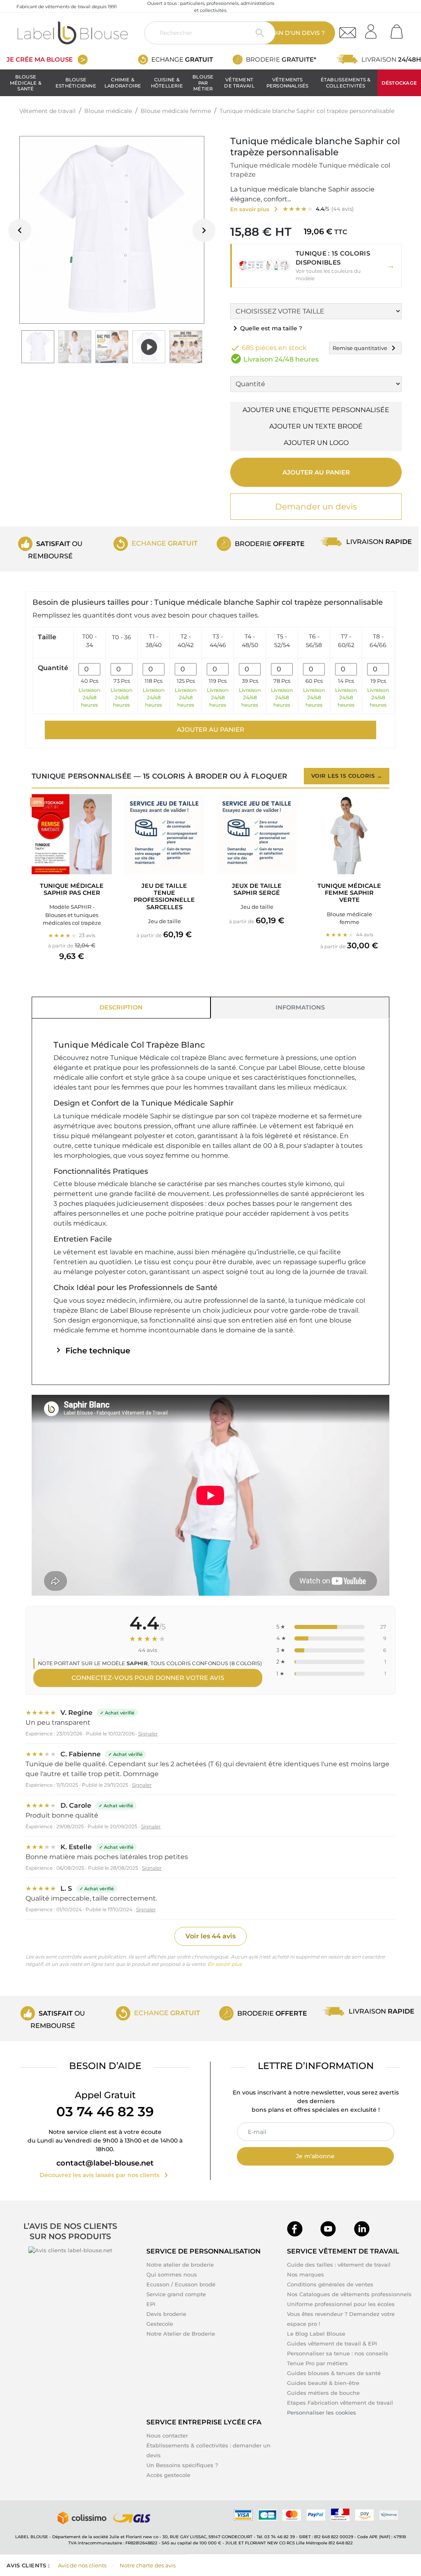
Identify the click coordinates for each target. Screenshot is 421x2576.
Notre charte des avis (148, 2565)
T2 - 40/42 (186, 641)
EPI (151, 2304)
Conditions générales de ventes (330, 2284)
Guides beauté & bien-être (323, 2383)
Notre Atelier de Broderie (181, 2334)
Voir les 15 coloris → (347, 776)
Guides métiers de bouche (323, 2393)
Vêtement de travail (239, 83)
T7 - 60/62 (346, 641)
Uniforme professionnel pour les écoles (341, 2304)
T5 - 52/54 (282, 641)
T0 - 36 (121, 637)
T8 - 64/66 (378, 641)
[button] (316, 266)
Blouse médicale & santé (26, 83)
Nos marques (305, 2274)
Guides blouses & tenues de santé (334, 2373)
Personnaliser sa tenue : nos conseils (338, 2353)
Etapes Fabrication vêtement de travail (340, 2403)
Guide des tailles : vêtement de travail (339, 2265)
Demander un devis (316, 507)
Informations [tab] (300, 1007)
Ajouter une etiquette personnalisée (316, 410)
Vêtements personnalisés (288, 83)
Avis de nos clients (82, 2565)
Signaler (148, 1734)
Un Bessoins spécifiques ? (182, 2465)
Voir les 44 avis (210, 1936)
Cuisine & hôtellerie (167, 83)
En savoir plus (225, 1964)
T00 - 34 (89, 641)
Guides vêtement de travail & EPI (332, 2343)
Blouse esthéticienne (76, 83)
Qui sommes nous (172, 2274)
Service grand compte (176, 2294)
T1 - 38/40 (154, 641)
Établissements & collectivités (346, 83)
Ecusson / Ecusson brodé (181, 2284)
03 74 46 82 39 (105, 2112)
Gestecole (160, 2324)
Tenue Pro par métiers (317, 2363)
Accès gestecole (168, 2475)
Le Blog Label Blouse (316, 2334)
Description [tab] (121, 1007)
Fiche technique (92, 1351)
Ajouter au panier (316, 472)
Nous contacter (167, 2435)
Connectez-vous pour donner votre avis (148, 1678)
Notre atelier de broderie (180, 2265)
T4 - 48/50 (250, 641)
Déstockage (399, 83)
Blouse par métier (203, 83)
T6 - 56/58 (314, 641)
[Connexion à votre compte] (374, 29)
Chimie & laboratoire (123, 83)
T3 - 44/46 (218, 641)
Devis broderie (166, 2314)
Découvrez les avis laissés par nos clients (105, 2175)
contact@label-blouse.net (105, 2163)
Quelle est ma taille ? (266, 328)
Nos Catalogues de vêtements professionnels (349, 2294)
